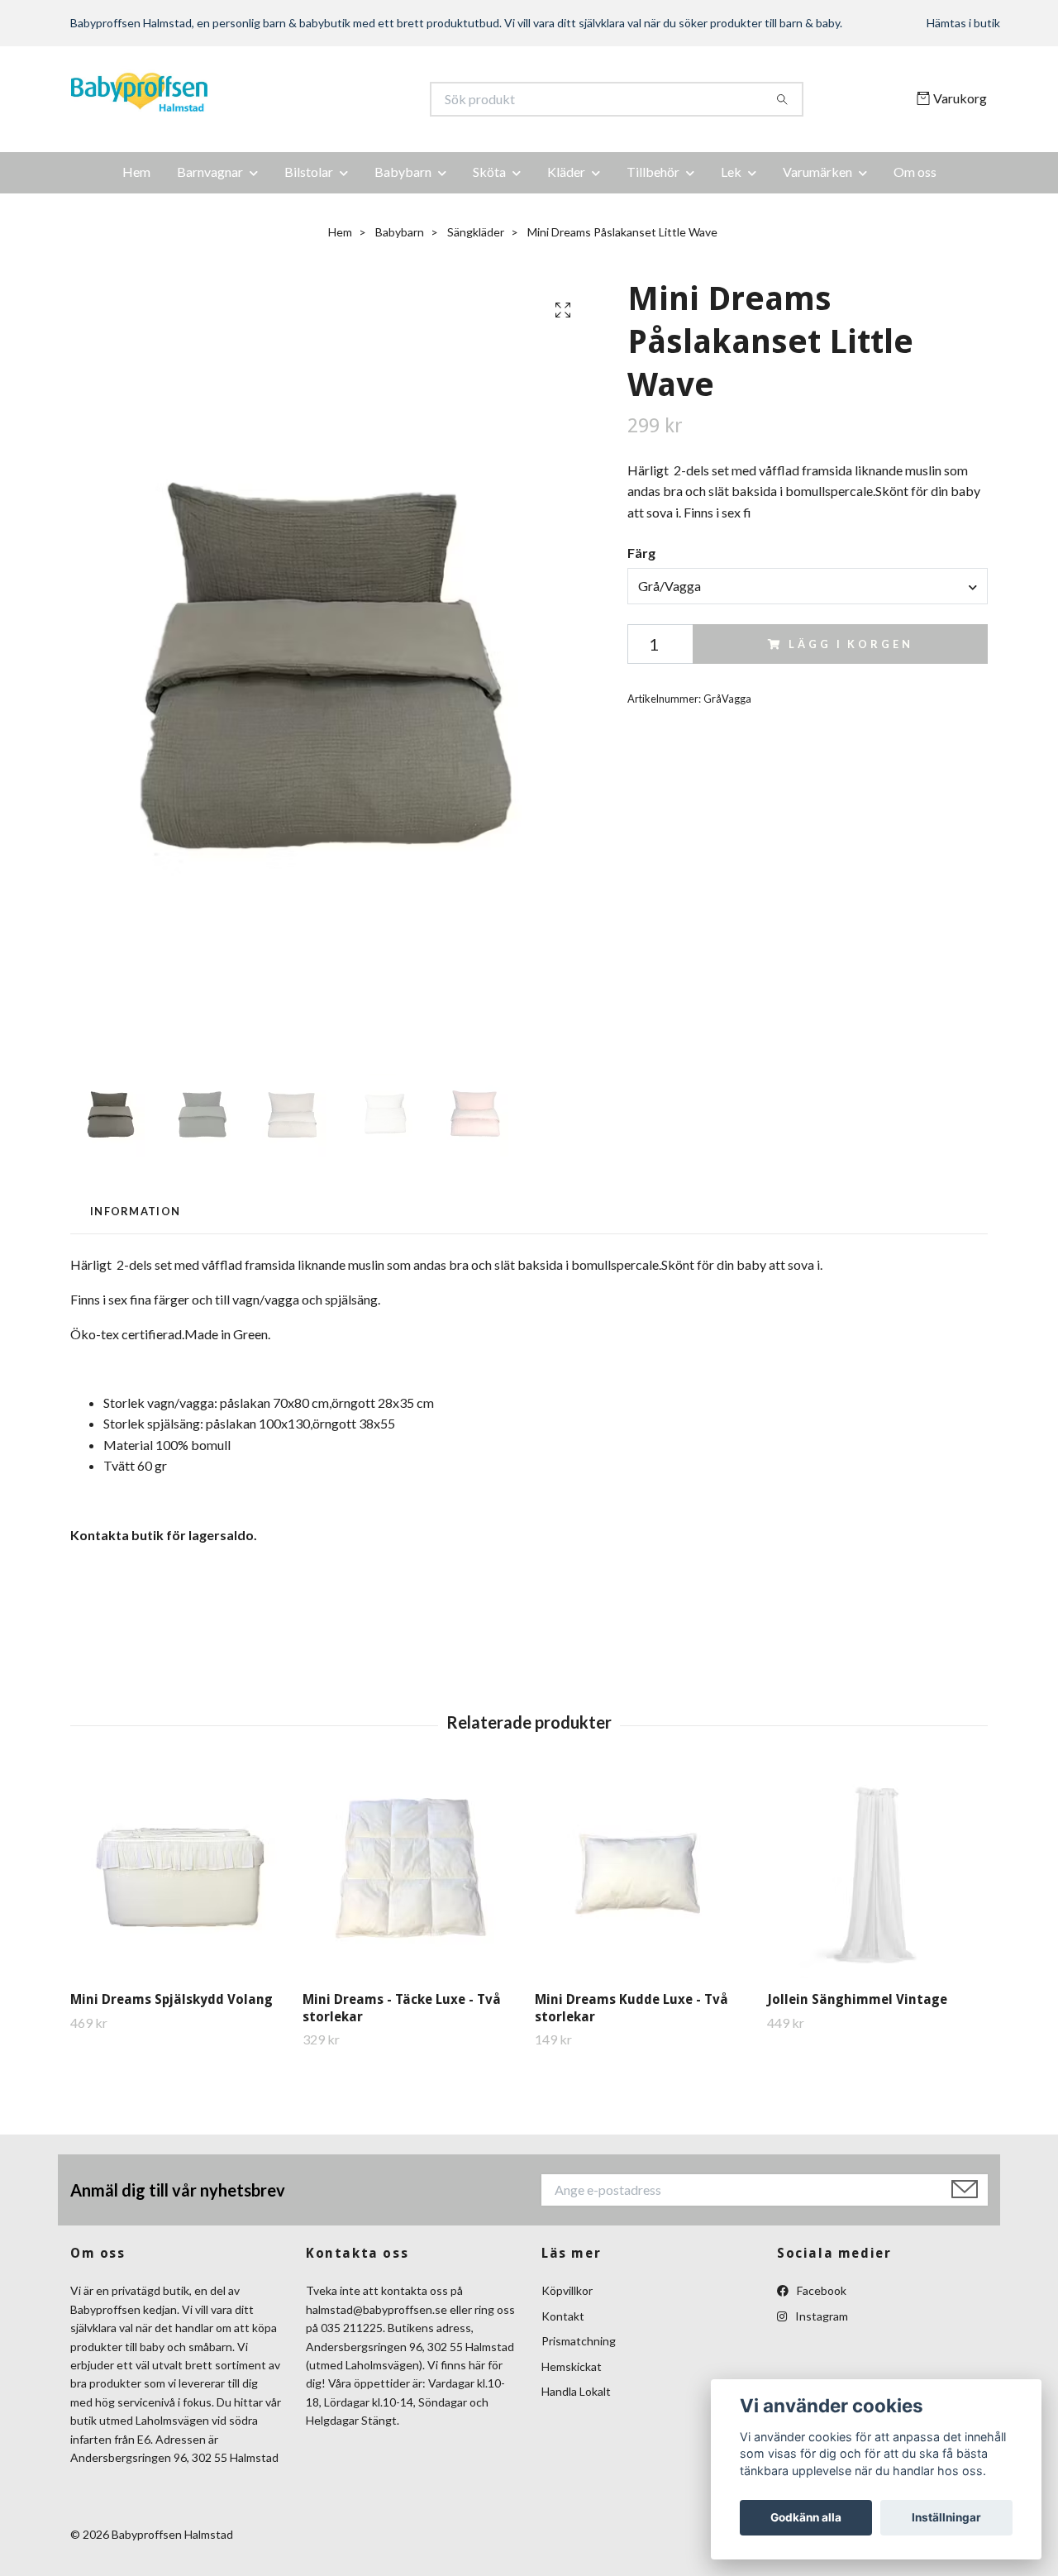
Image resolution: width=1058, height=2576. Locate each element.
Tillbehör (653, 172)
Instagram (820, 2316)
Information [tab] (135, 1211)
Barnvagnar (210, 172)
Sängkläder (476, 232)
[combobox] (808, 586)
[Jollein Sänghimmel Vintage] (877, 1875)
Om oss (915, 172)
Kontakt (563, 2316)
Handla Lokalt (576, 2391)
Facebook (820, 2290)
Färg (641, 553)
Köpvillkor (567, 2290)
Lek (731, 172)
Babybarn (403, 172)
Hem (136, 172)
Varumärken (817, 172)
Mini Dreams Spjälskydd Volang (172, 1999)
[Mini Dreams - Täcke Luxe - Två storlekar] (412, 1875)
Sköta (489, 172)
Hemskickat (572, 2366)
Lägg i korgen (851, 644)
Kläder (566, 172)
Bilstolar (309, 172)
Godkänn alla (806, 2517)
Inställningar (946, 2517)
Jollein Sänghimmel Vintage (857, 1999)
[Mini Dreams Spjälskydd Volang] (180, 1875)
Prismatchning (579, 2341)
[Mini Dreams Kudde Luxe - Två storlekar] (645, 1875)
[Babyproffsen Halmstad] (300, 99)
